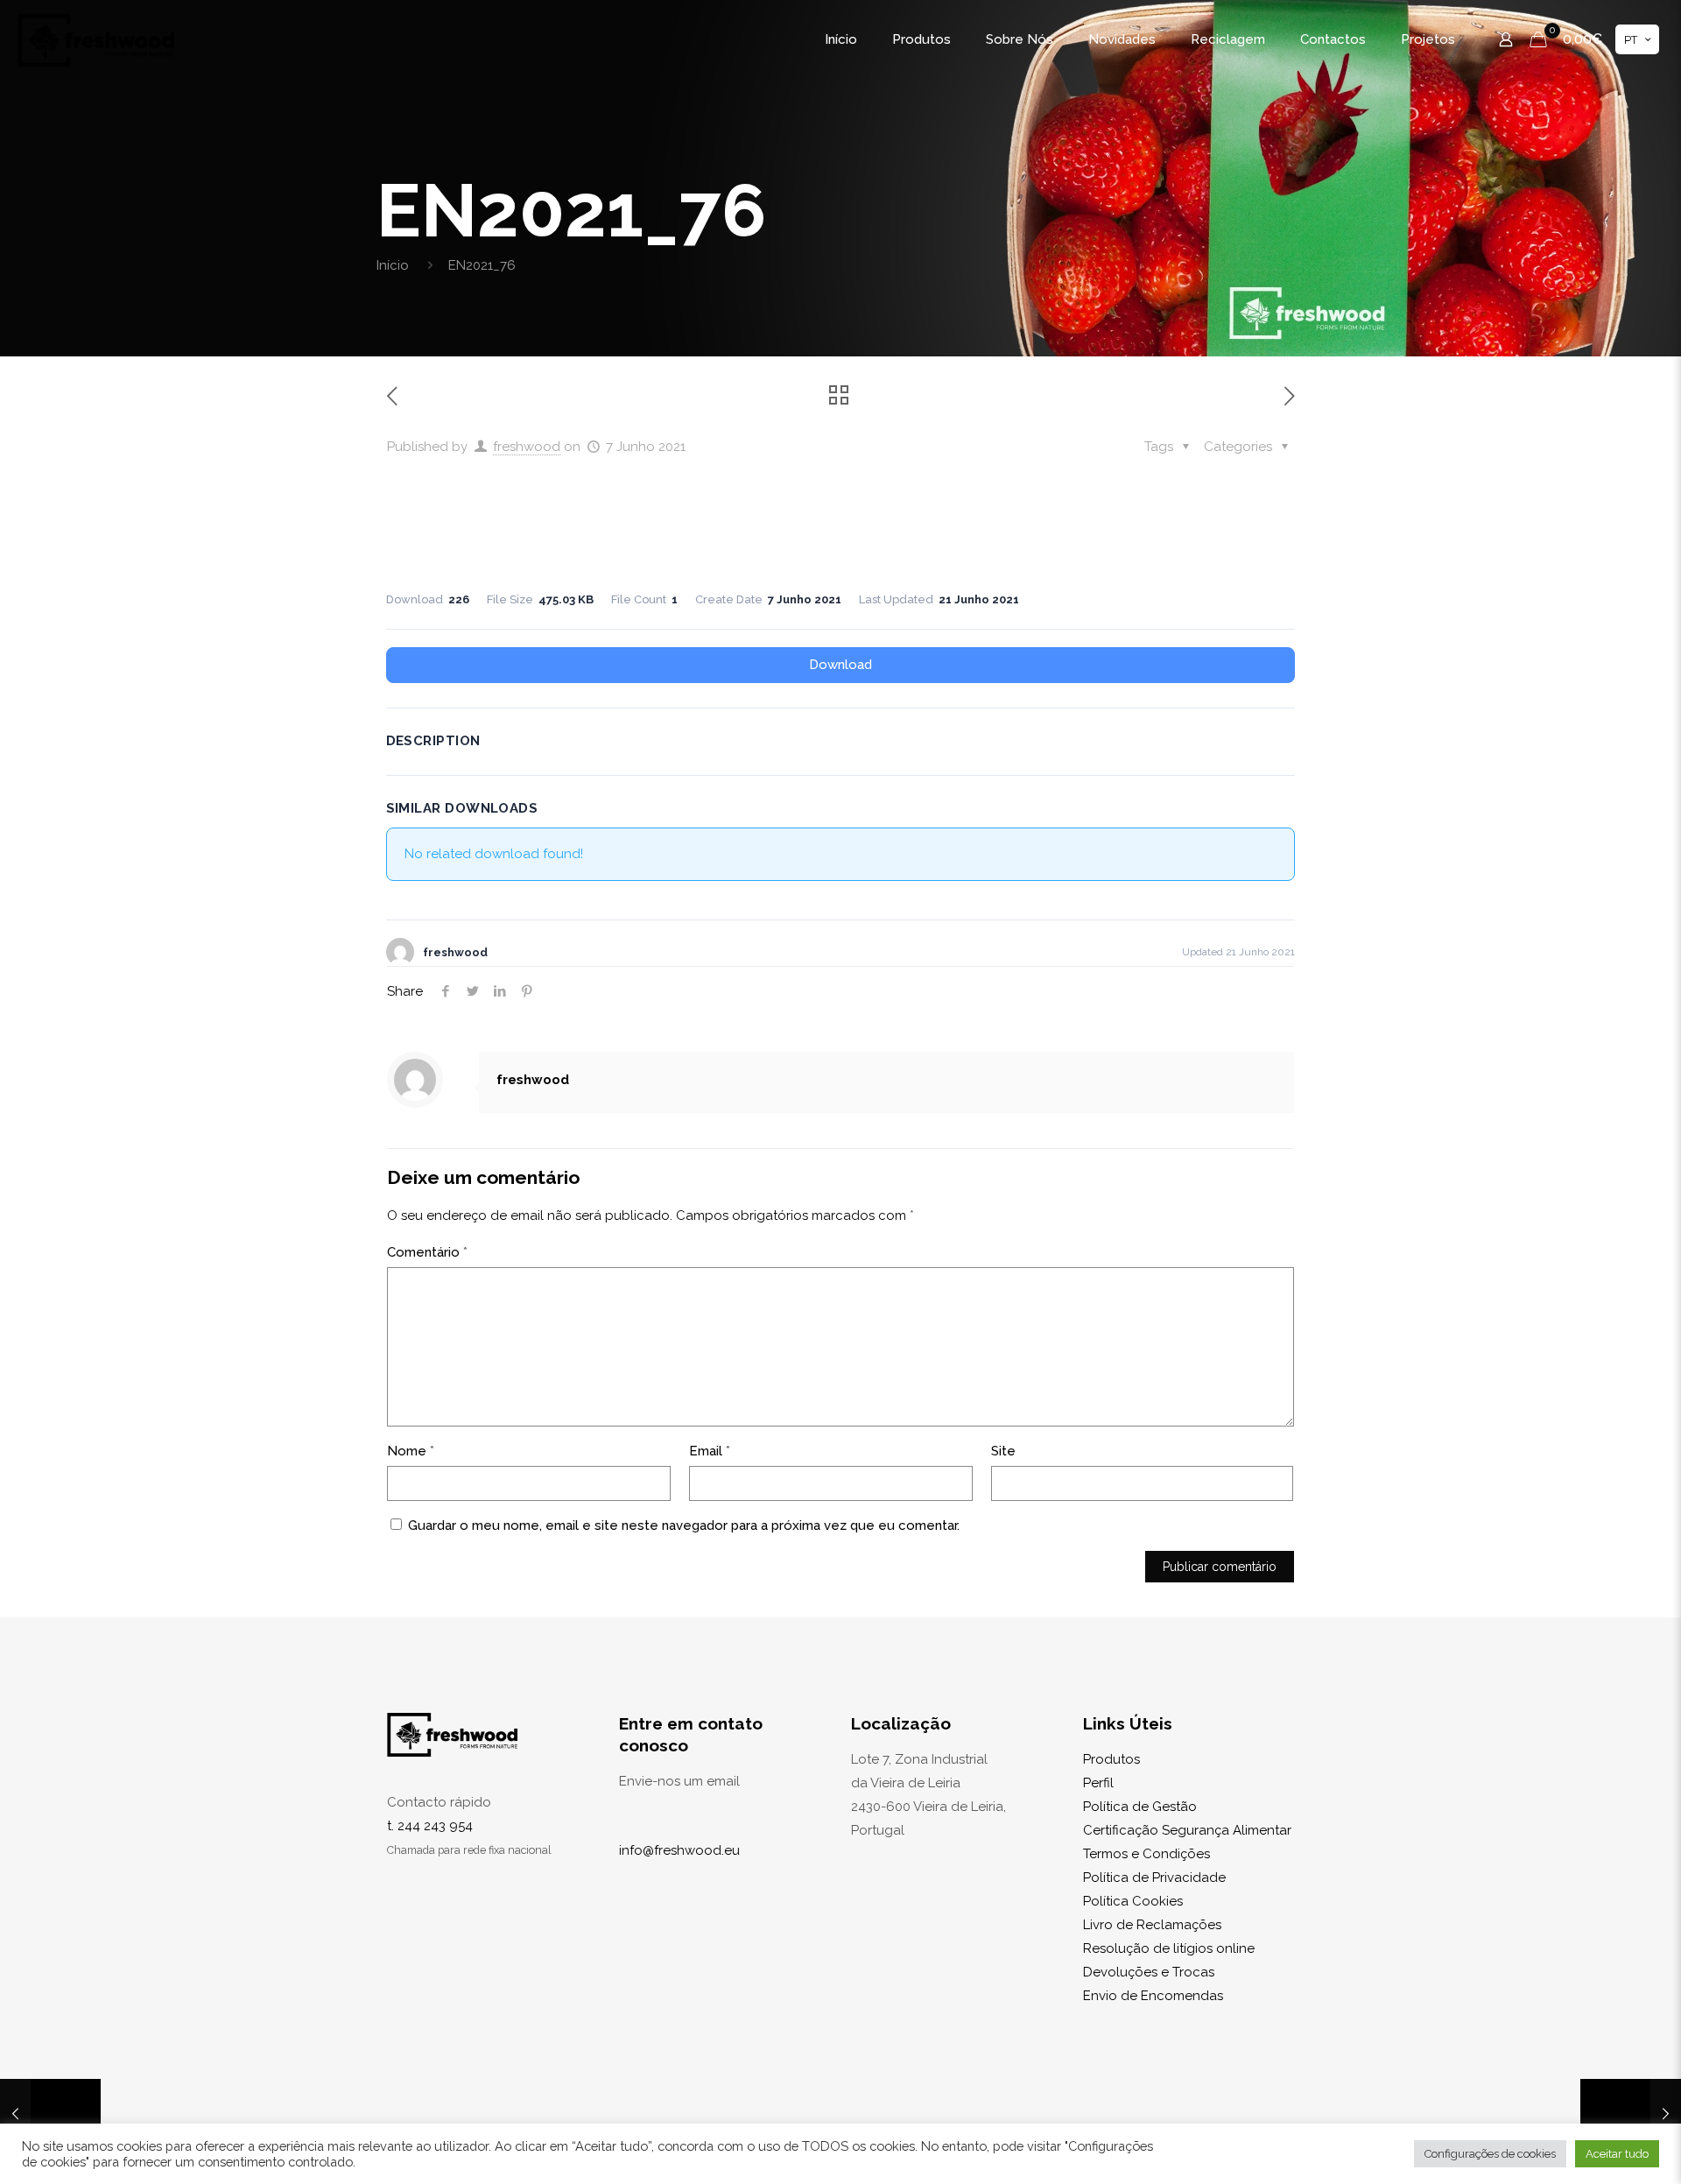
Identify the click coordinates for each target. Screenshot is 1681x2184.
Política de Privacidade (1154, 1878)
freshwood (527, 447)
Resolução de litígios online (1169, 1948)
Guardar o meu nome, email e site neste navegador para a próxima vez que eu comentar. (684, 1525)
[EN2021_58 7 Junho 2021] (50, 2114)
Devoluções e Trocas (1149, 1972)
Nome (411, 1451)
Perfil (1098, 1783)
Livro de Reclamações (1152, 1925)
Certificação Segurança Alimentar (1187, 1830)
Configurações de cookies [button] (1490, 2154)
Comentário (427, 1252)
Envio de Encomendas (1153, 1996)
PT (1631, 40)
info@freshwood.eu (679, 1850)
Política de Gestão (1140, 1807)
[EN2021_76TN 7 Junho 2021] (1631, 2114)
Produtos (1111, 1759)
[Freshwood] (96, 39)
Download (840, 665)
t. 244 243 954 (430, 1826)
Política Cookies (1133, 1901)
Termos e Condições (1146, 1854)
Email (710, 1451)
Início (393, 265)
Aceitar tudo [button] (1617, 2154)
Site (1003, 1451)
